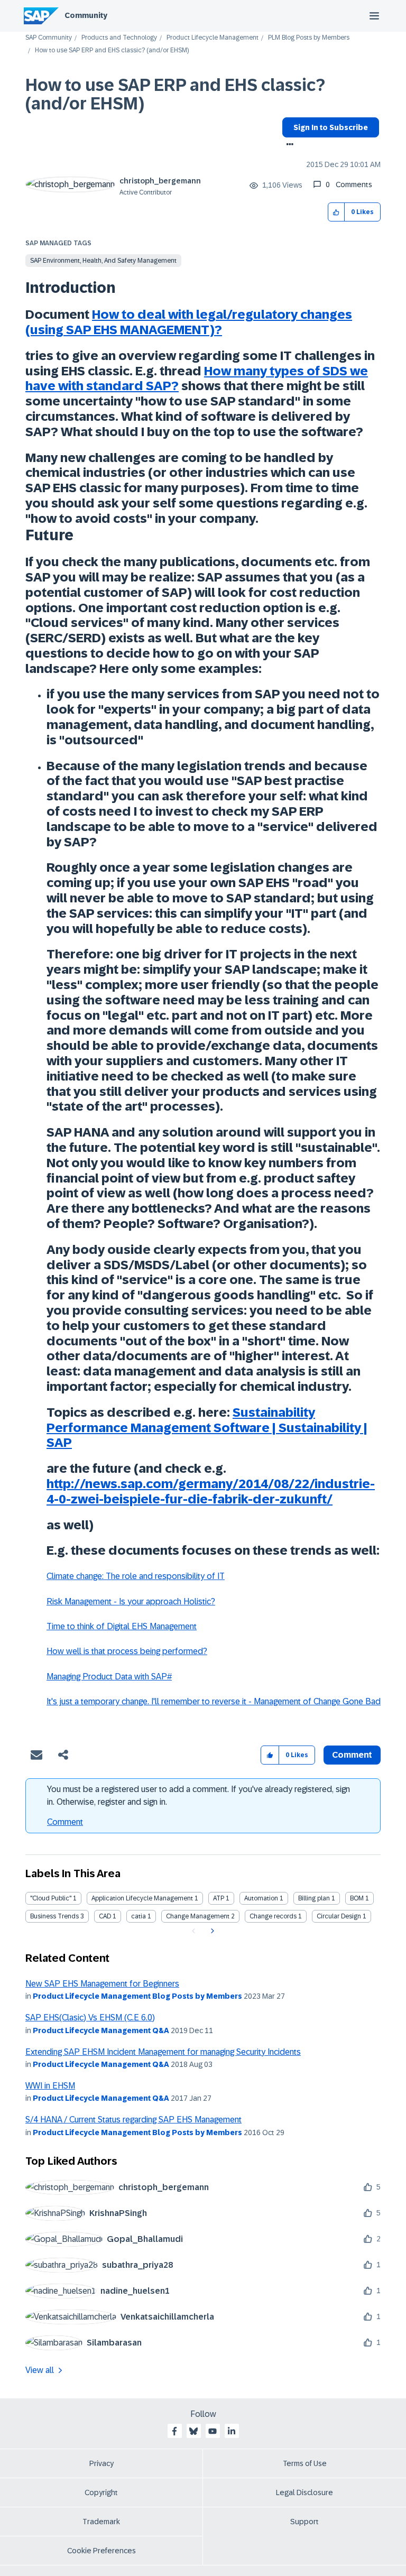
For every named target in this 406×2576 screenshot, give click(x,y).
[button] (336, 212)
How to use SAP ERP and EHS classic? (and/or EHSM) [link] (112, 50)
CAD (105, 1916)
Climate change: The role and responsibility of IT (136, 1576)
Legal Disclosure (304, 2492)
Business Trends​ (54, 1916)
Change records (273, 1916)
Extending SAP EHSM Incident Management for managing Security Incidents (163, 2052)
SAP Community (49, 38)
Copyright (101, 2492)
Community (86, 15)
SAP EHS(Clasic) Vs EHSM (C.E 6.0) (90, 2018)
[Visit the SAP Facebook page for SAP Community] (174, 2431)
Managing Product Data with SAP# (109, 1677)
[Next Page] (211, 1931)
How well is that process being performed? (127, 1651)
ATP (219, 1898)
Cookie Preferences (101, 2551)
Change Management (198, 1916)
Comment (65, 1822)
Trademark (101, 2522)
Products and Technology (119, 38)
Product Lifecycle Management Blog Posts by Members (137, 1996)
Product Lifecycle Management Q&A (101, 2030)
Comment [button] (352, 1755)
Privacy (101, 2463)
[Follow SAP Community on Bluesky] (193, 2431)
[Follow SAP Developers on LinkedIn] (232, 2431)
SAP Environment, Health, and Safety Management (103, 261)
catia (139, 1916)
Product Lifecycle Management (213, 38)
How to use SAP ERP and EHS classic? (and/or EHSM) (175, 94)
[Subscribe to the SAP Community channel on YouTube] (213, 2431)
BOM (357, 1898)
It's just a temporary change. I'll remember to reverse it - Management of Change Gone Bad (214, 1701)
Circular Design (339, 1916)
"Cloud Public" (51, 1898)
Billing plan (314, 1898)
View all (40, 2370)
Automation (261, 1898)
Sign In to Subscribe (331, 127)
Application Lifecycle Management (142, 1898)
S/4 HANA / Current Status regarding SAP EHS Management (133, 2120)
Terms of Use (305, 2463)
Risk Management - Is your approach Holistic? (131, 1601)
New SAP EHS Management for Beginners (102, 1984)
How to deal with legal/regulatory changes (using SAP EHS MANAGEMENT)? (189, 322)
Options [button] (288, 145)
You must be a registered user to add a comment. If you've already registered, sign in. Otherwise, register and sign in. (199, 1795)
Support (304, 2522)
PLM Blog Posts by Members (309, 38)
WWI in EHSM (50, 2086)
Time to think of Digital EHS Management (122, 1626)
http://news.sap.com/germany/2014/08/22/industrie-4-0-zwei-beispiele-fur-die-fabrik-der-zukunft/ (211, 1491)
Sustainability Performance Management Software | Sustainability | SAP (207, 1428)
